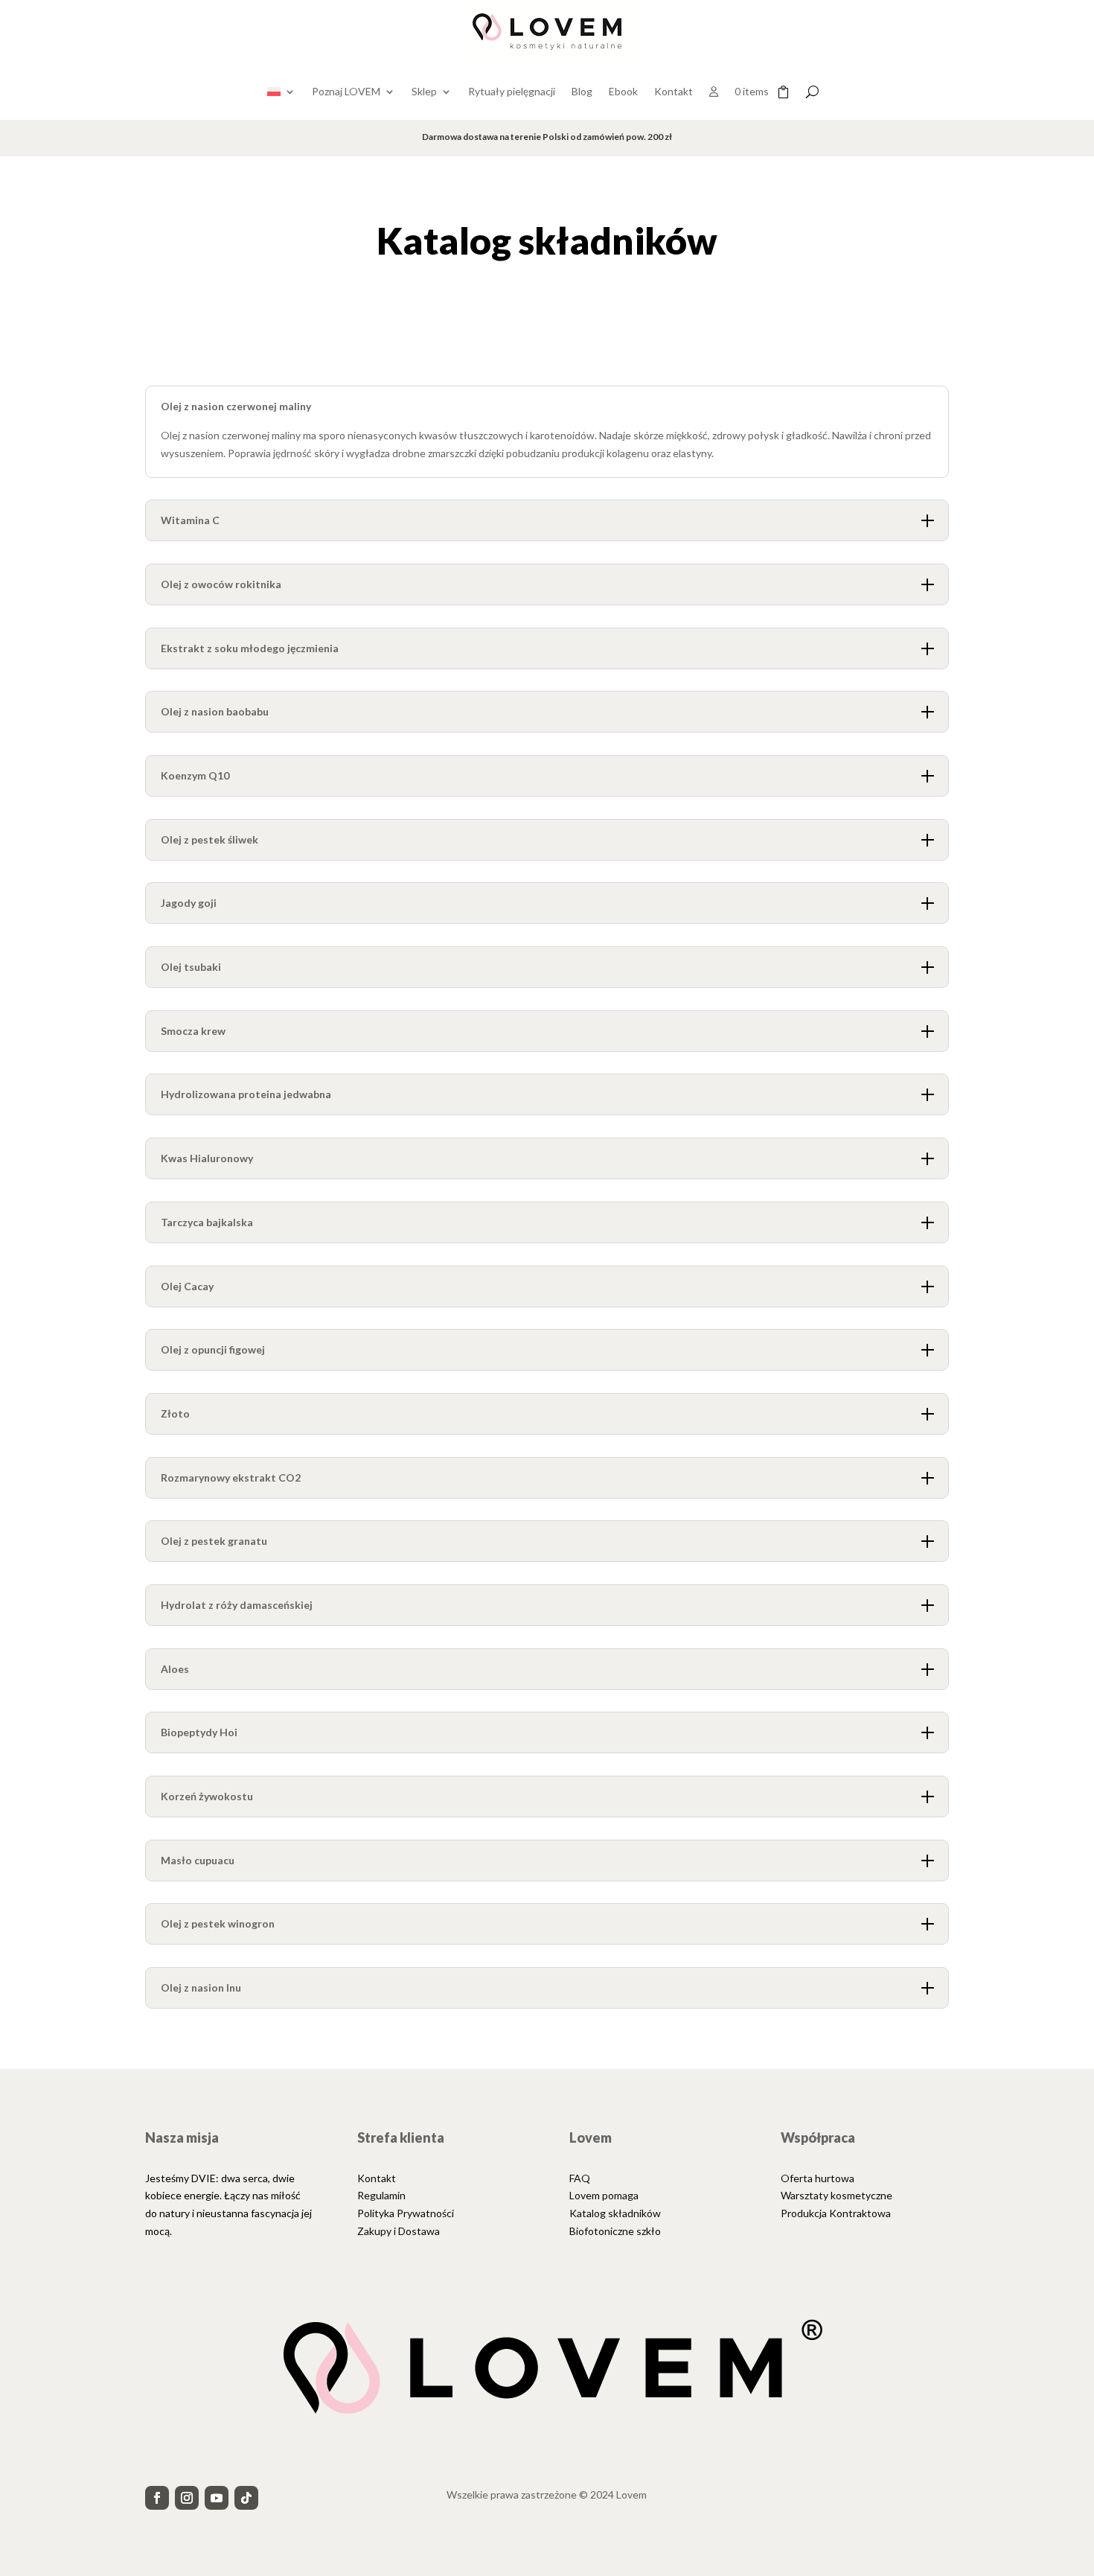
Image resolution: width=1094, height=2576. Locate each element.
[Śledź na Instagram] (187, 2498)
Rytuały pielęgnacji (512, 91)
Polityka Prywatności (406, 2213)
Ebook (623, 91)
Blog (582, 91)
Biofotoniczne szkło (615, 2231)
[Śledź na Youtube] (217, 2498)
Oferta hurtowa (818, 2178)
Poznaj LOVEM (346, 91)
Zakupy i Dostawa (399, 2231)
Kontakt (674, 91)
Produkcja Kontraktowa (836, 2213)
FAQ (580, 2178)
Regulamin (381, 2195)
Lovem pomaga (604, 2195)
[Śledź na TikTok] (246, 2498)
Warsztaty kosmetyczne (837, 2195)
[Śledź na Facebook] (157, 2498)
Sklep (424, 91)
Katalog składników (615, 2213)
